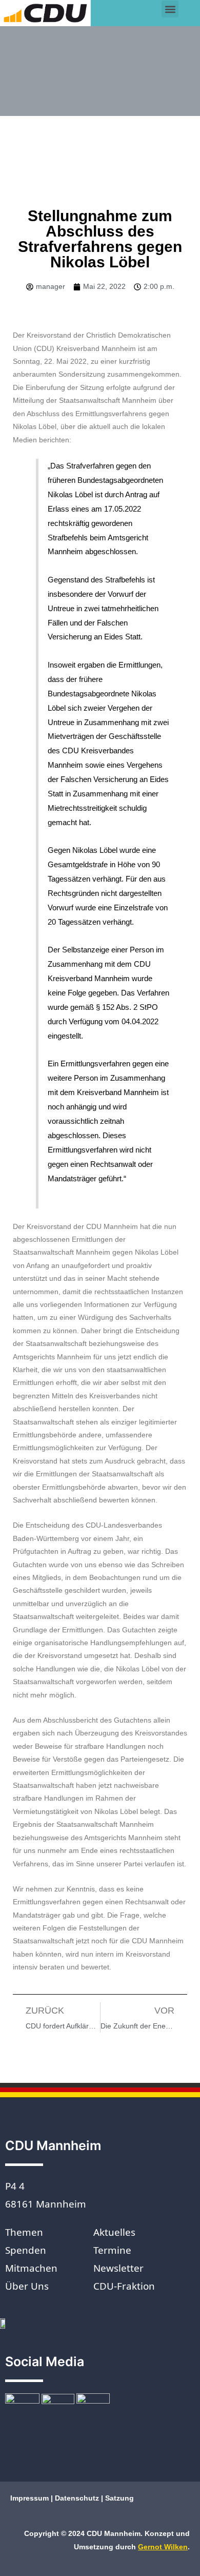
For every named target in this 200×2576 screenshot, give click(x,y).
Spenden (26, 2250)
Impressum (31, 2498)
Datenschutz (77, 2498)
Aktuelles (114, 2232)
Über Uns (27, 2286)
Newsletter (118, 2268)
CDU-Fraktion (124, 2286)
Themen (24, 2232)
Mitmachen (31, 2268)
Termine (112, 2250)
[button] (170, 9)
